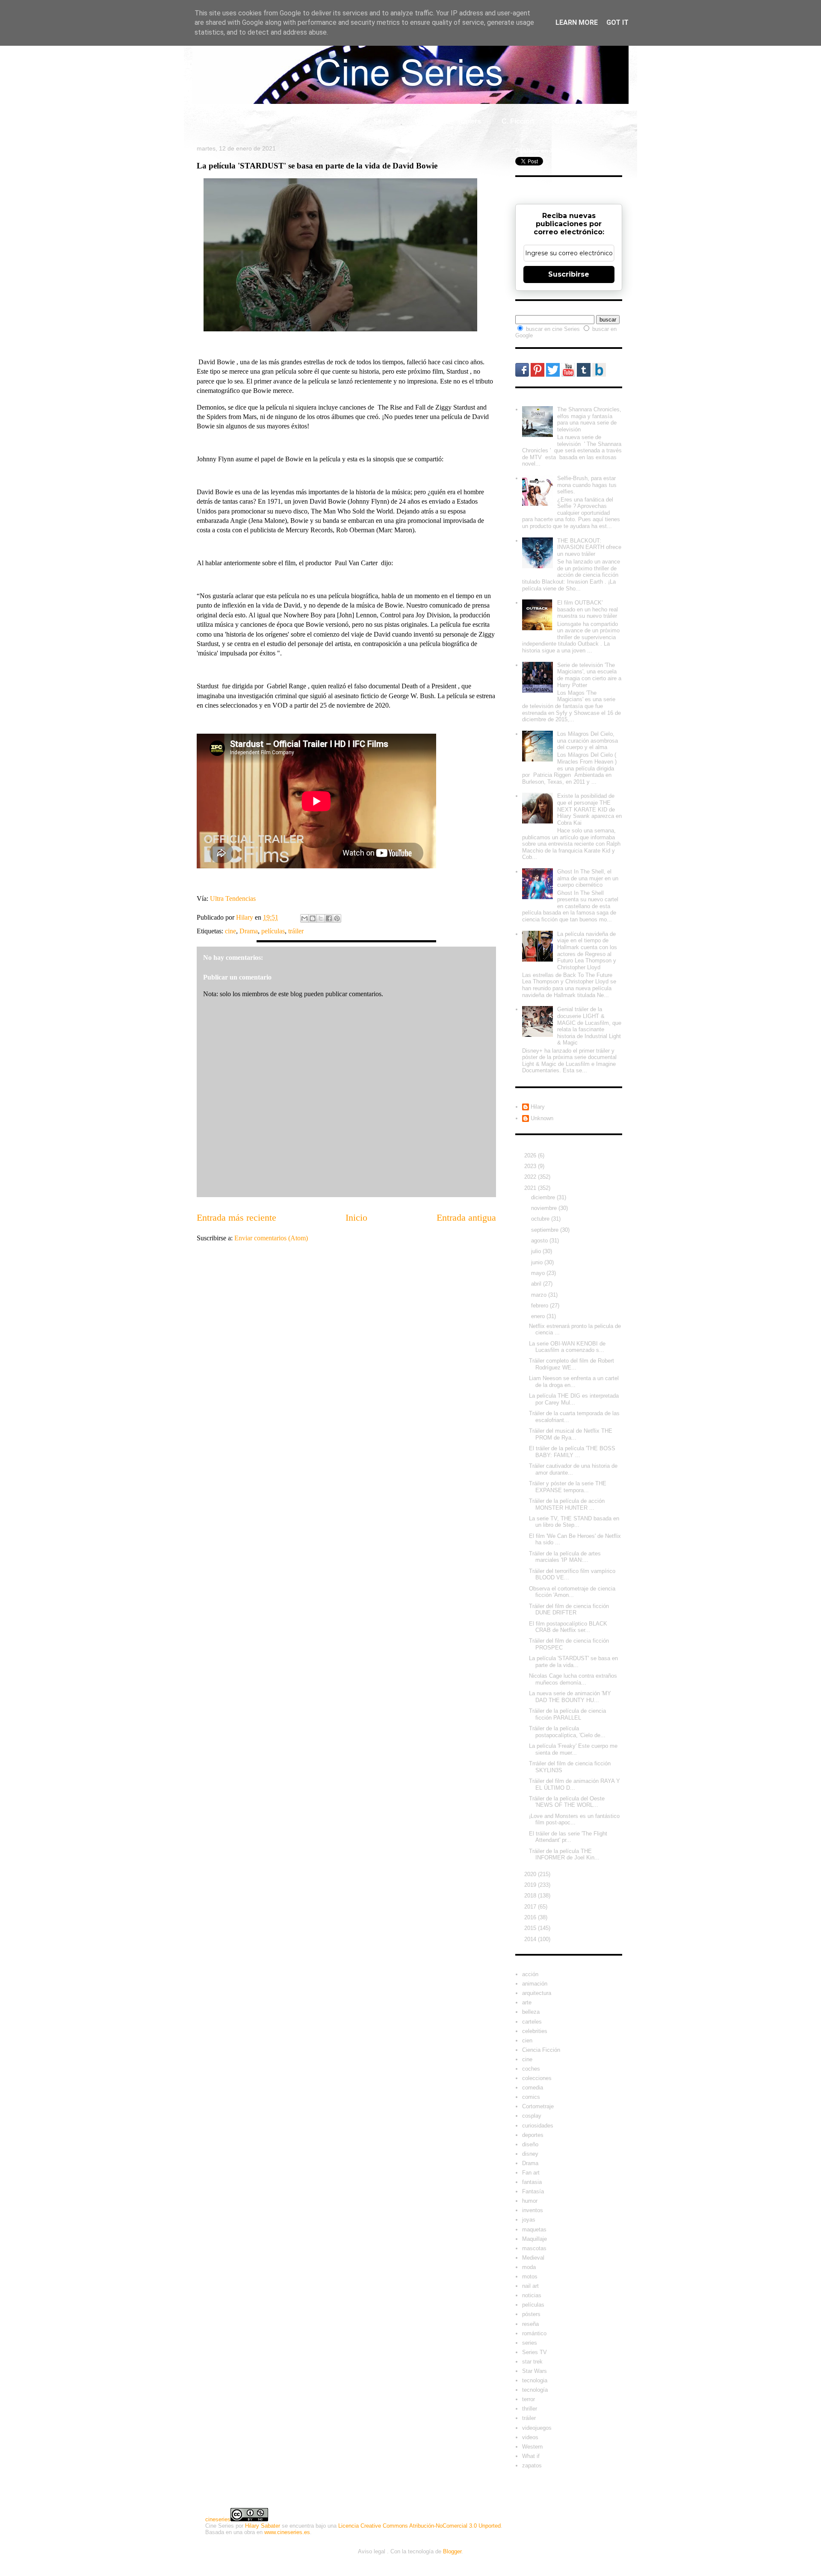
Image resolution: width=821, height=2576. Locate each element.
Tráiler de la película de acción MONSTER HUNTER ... (567, 1504)
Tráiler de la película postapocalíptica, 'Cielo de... (567, 1732)
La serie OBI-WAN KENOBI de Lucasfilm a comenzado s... (567, 1347)
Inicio (211, 121)
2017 (531, 1907)
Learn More (577, 22)
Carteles (304, 121)
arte (527, 2002)
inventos (533, 2210)
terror (529, 2399)
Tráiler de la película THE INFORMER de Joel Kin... (564, 1855)
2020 (531, 1874)
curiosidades (538, 2126)
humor (530, 2201)
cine (230, 931)
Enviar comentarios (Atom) (271, 1238)
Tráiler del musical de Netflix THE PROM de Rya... (571, 1434)
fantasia (532, 2182)
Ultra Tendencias (233, 899)
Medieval (533, 2258)
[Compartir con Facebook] (329, 918)
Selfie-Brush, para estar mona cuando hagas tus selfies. (587, 485)
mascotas (534, 2248)
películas (273, 931)
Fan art (531, 2173)
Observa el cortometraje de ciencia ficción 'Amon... (572, 1592)
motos (530, 2276)
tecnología (535, 2390)
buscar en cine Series (554, 329)
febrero (540, 1306)
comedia (533, 2088)
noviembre (545, 1208)
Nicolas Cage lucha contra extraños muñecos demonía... (573, 1679)
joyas (529, 2220)
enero (539, 1316)
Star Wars (535, 2371)
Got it (617, 22)
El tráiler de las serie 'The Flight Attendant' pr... (568, 1837)
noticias (532, 2295)
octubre (541, 1219)
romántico (534, 2333)
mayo (539, 1273)
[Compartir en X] (321, 918)
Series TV (535, 2352)
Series (384, 121)
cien (527, 2040)
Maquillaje (535, 2239)
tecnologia (535, 2380)
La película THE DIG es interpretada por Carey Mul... (574, 1399)
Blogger (452, 2551)
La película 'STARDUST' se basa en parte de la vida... (573, 1662)
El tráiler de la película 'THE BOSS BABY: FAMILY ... (572, 1452)
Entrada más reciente (236, 1217)
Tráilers (469, 121)
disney (530, 2154)
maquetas (534, 2229)
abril (537, 1284)
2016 (531, 1917)
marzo (540, 1295)
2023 (531, 1166)
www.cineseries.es (287, 2532)
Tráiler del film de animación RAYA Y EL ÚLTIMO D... (574, 1784)
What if (425, 121)
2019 (531, 1885)
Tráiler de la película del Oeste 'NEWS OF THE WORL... (567, 1802)
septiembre (546, 1230)
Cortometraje (538, 2106)
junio (538, 1262)
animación (535, 1984)
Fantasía (533, 2191)
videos (530, 2437)
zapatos (532, 2465)
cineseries (218, 2519)
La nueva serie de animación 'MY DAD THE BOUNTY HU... (570, 1697)
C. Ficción (518, 121)
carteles (532, 2022)
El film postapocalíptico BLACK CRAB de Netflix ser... (568, 1627)
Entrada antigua (466, 1217)
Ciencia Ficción (541, 2050)
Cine (345, 121)
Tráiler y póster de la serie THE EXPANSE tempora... (568, 1487)
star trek (532, 2362)
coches (531, 2069)
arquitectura (537, 1993)
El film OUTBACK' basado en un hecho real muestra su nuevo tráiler (588, 609)
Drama (249, 931)
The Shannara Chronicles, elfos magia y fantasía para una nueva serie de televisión (589, 419)
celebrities (535, 2031)
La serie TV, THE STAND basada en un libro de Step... (574, 1522)
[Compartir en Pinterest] (337, 918)
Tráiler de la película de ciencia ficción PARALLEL (567, 1714)
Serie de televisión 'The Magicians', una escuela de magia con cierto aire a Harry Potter (589, 675)
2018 (531, 1896)
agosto (540, 1241)
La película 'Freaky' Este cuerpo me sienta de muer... (573, 1749)
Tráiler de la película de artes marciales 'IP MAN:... (565, 1557)
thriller (530, 2409)
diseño (530, 2144)
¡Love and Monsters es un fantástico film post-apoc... (574, 1819)
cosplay (532, 2116)
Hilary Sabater (263, 2526)
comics (531, 2097)
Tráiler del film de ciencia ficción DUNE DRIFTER (569, 1610)
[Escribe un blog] (313, 918)
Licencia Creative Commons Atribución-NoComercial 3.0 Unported (419, 2526)
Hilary (538, 1107)
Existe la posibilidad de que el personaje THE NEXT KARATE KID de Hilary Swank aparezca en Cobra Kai (589, 809)
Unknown (542, 1118)
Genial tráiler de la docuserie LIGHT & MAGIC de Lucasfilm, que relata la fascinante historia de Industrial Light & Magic (589, 1026)
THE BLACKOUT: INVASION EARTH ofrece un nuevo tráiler (589, 547)
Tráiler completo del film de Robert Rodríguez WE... (571, 1364)
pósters (531, 2314)
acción (530, 1974)
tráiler (296, 931)
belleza (531, 2012)
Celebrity (255, 121)
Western (532, 2447)
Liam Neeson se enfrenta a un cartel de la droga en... (574, 1382)
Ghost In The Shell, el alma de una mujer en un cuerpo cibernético (588, 878)
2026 (531, 1155)
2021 (531, 1188)
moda (529, 2267)
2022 (531, 1177)
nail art (530, 2286)
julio (537, 1251)
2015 (531, 1928)
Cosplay (568, 121)
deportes (533, 2135)
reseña (530, 2324)
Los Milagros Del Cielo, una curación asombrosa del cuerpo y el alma (588, 741)
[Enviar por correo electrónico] (304, 918)
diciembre (544, 1197)
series (530, 2343)
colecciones (537, 2078)
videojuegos (537, 2428)
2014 (531, 1939)
